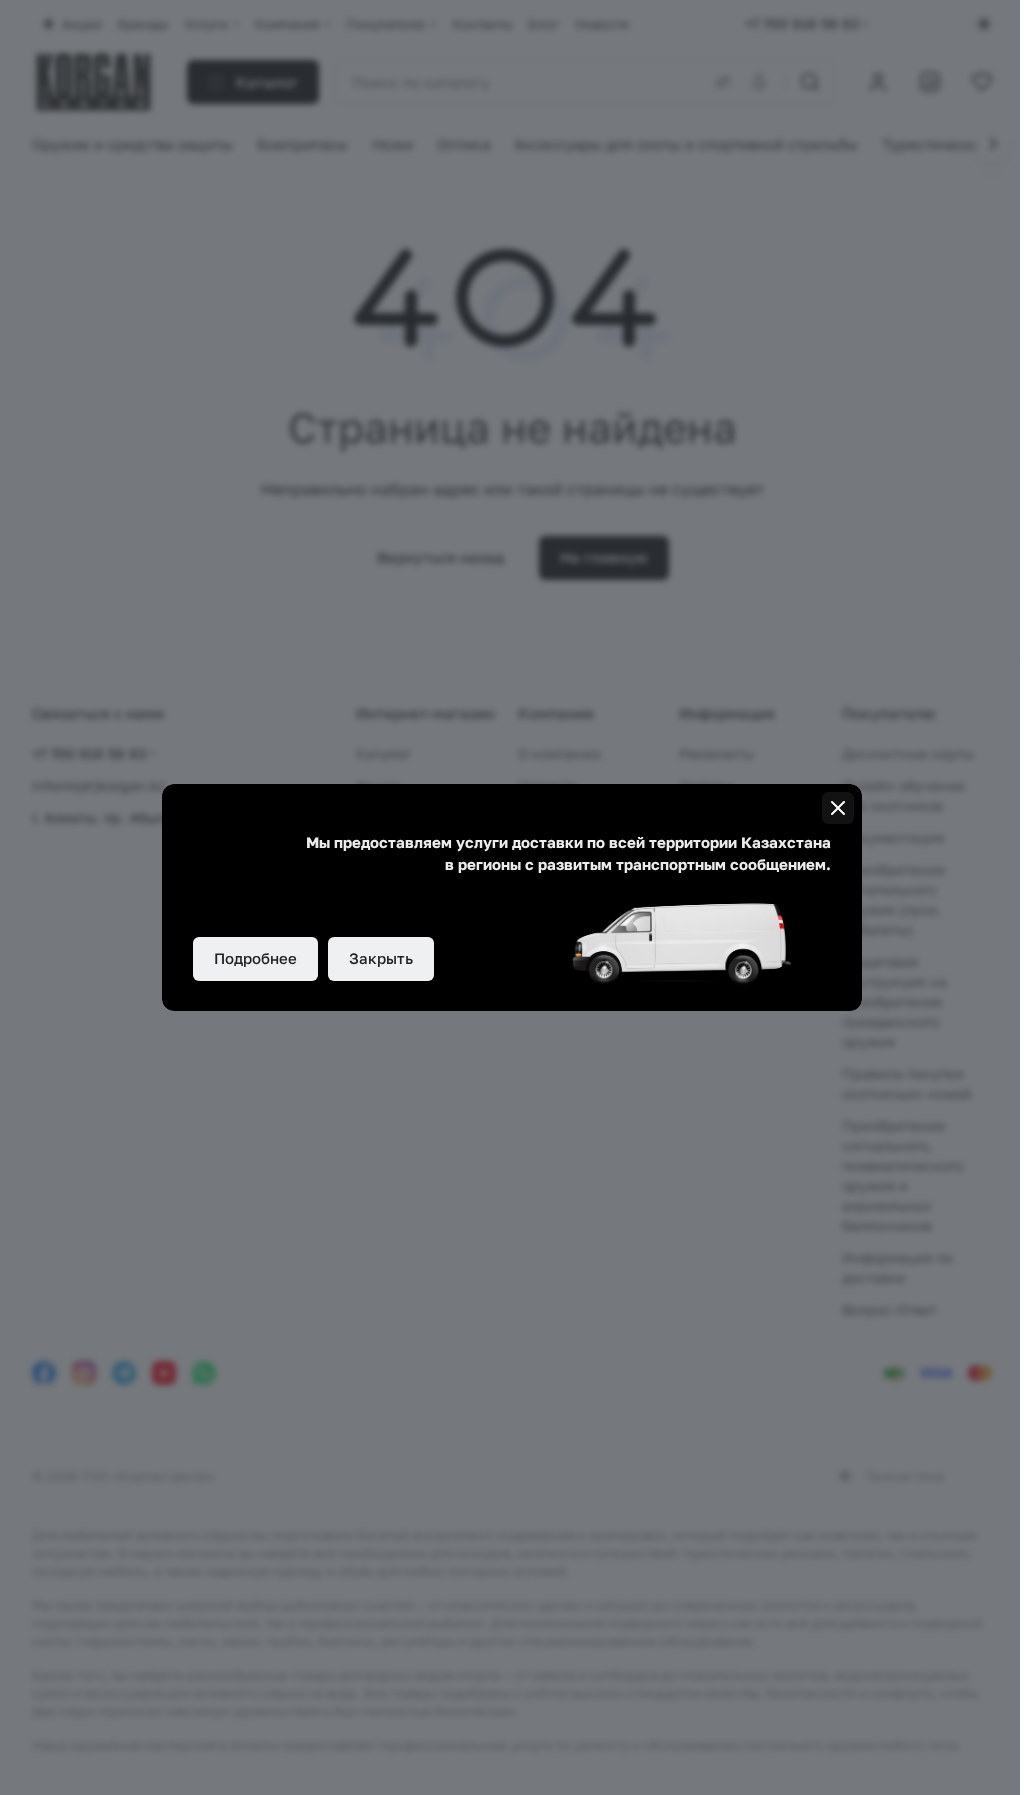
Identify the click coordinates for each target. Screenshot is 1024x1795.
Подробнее (255, 958)
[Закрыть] (838, 808)
